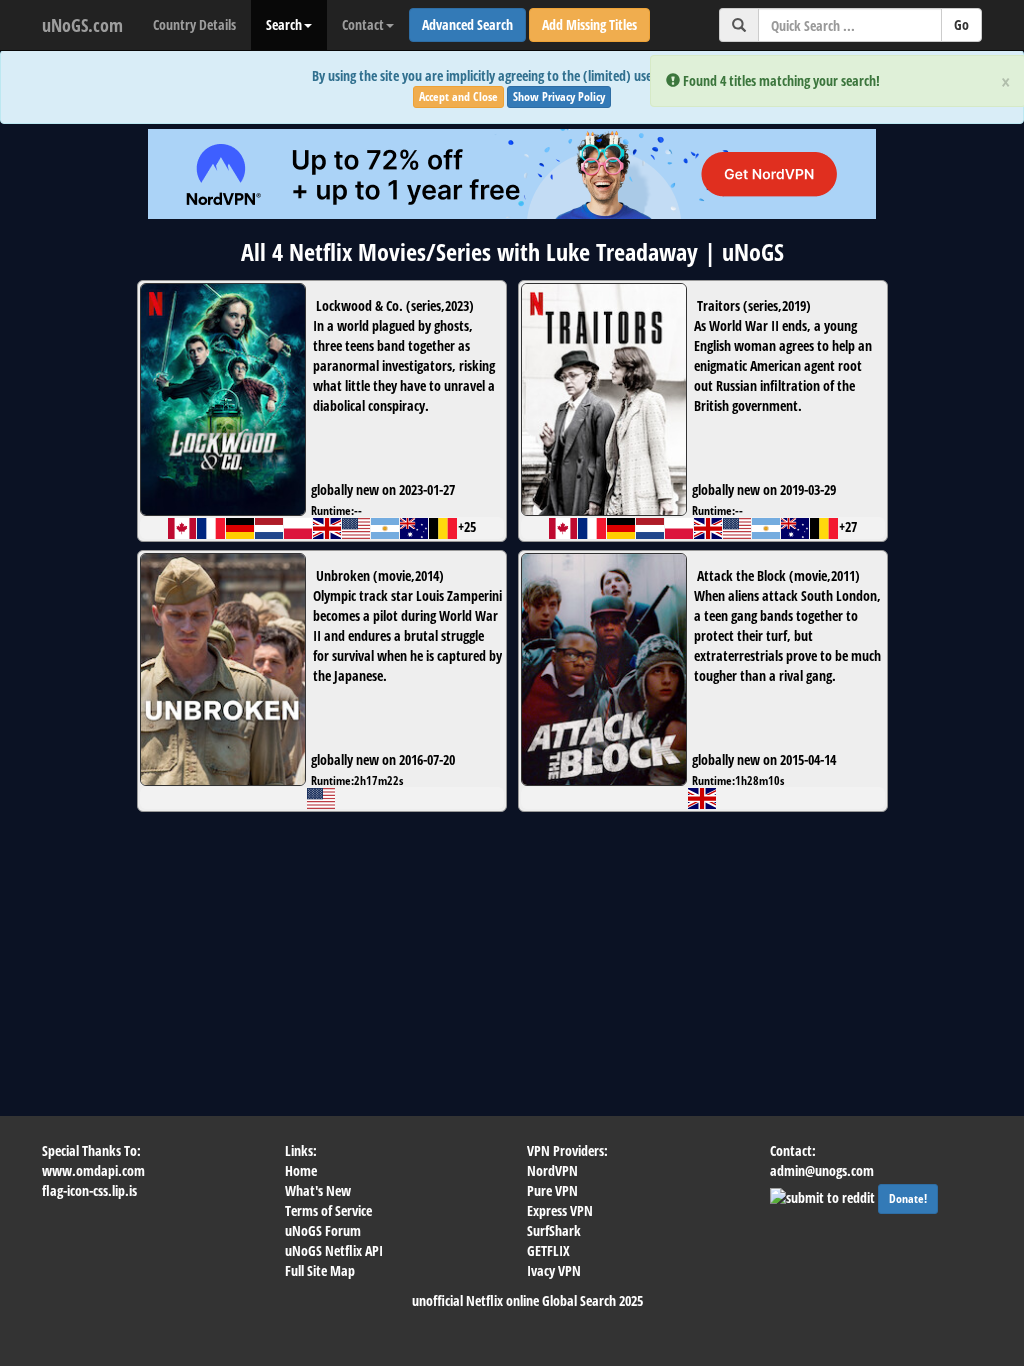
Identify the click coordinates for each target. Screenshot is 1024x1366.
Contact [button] (363, 24)
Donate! (908, 1198)
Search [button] (284, 24)
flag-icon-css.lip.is (89, 1190)
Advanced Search (467, 24)
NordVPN (552, 1170)
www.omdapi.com (93, 1170)
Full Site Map (320, 1270)
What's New (318, 1190)
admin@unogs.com (822, 1170)
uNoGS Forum (323, 1230)
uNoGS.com (82, 25)
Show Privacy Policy (559, 96)
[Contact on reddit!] (824, 1195)
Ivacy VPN (554, 1270)
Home (301, 1170)
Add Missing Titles (589, 24)
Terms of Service (328, 1210)
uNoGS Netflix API (334, 1250)
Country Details (194, 24)
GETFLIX (548, 1250)
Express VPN (560, 1210)
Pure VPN (552, 1190)
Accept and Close (458, 96)
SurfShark (554, 1230)
